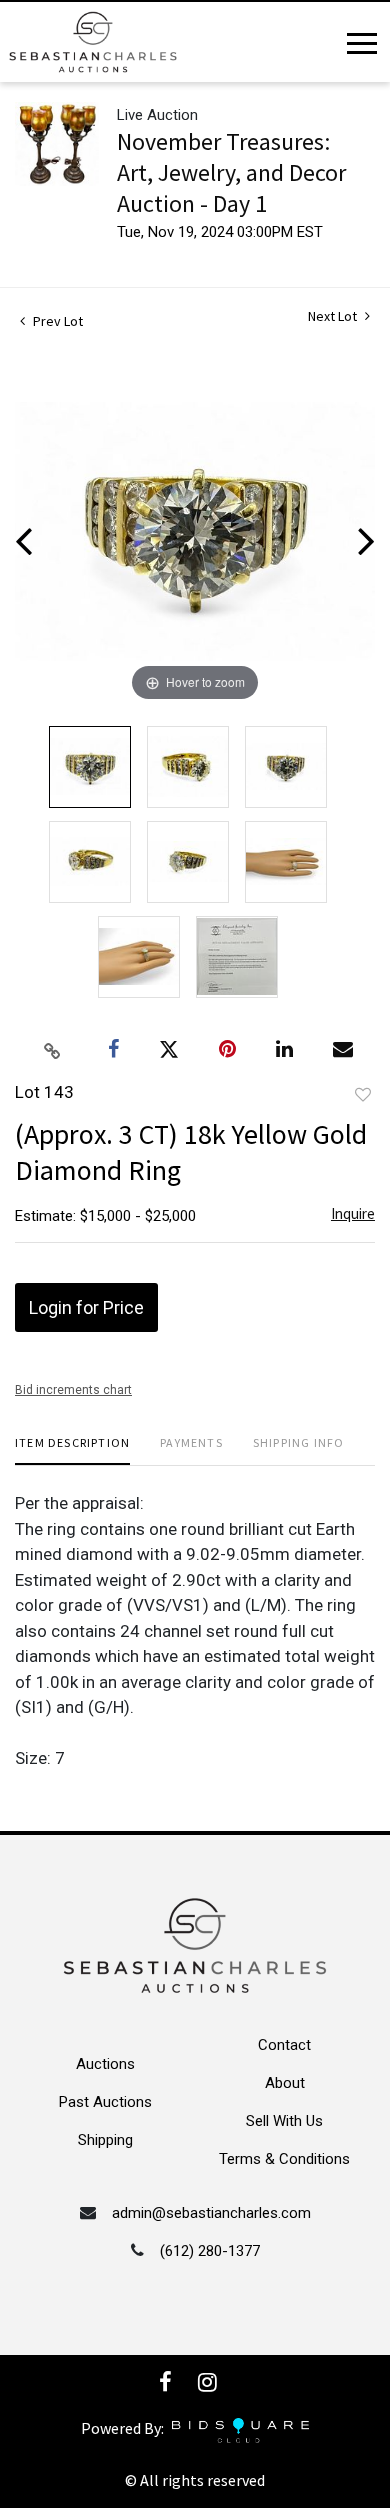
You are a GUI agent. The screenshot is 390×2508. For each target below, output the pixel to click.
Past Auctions (105, 2102)
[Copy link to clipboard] (53, 1050)
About (285, 2083)
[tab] (72, 1450)
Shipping (105, 2140)
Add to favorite (363, 1095)
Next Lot (334, 316)
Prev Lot (56, 321)
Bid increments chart (73, 1390)
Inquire (353, 1213)
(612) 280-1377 (210, 2251)
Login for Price (86, 1307)
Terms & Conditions (284, 2159)
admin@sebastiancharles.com (211, 2213)
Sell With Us (284, 2121)
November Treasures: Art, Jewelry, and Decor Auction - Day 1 (231, 172)
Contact (284, 2045)
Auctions (105, 2064)
